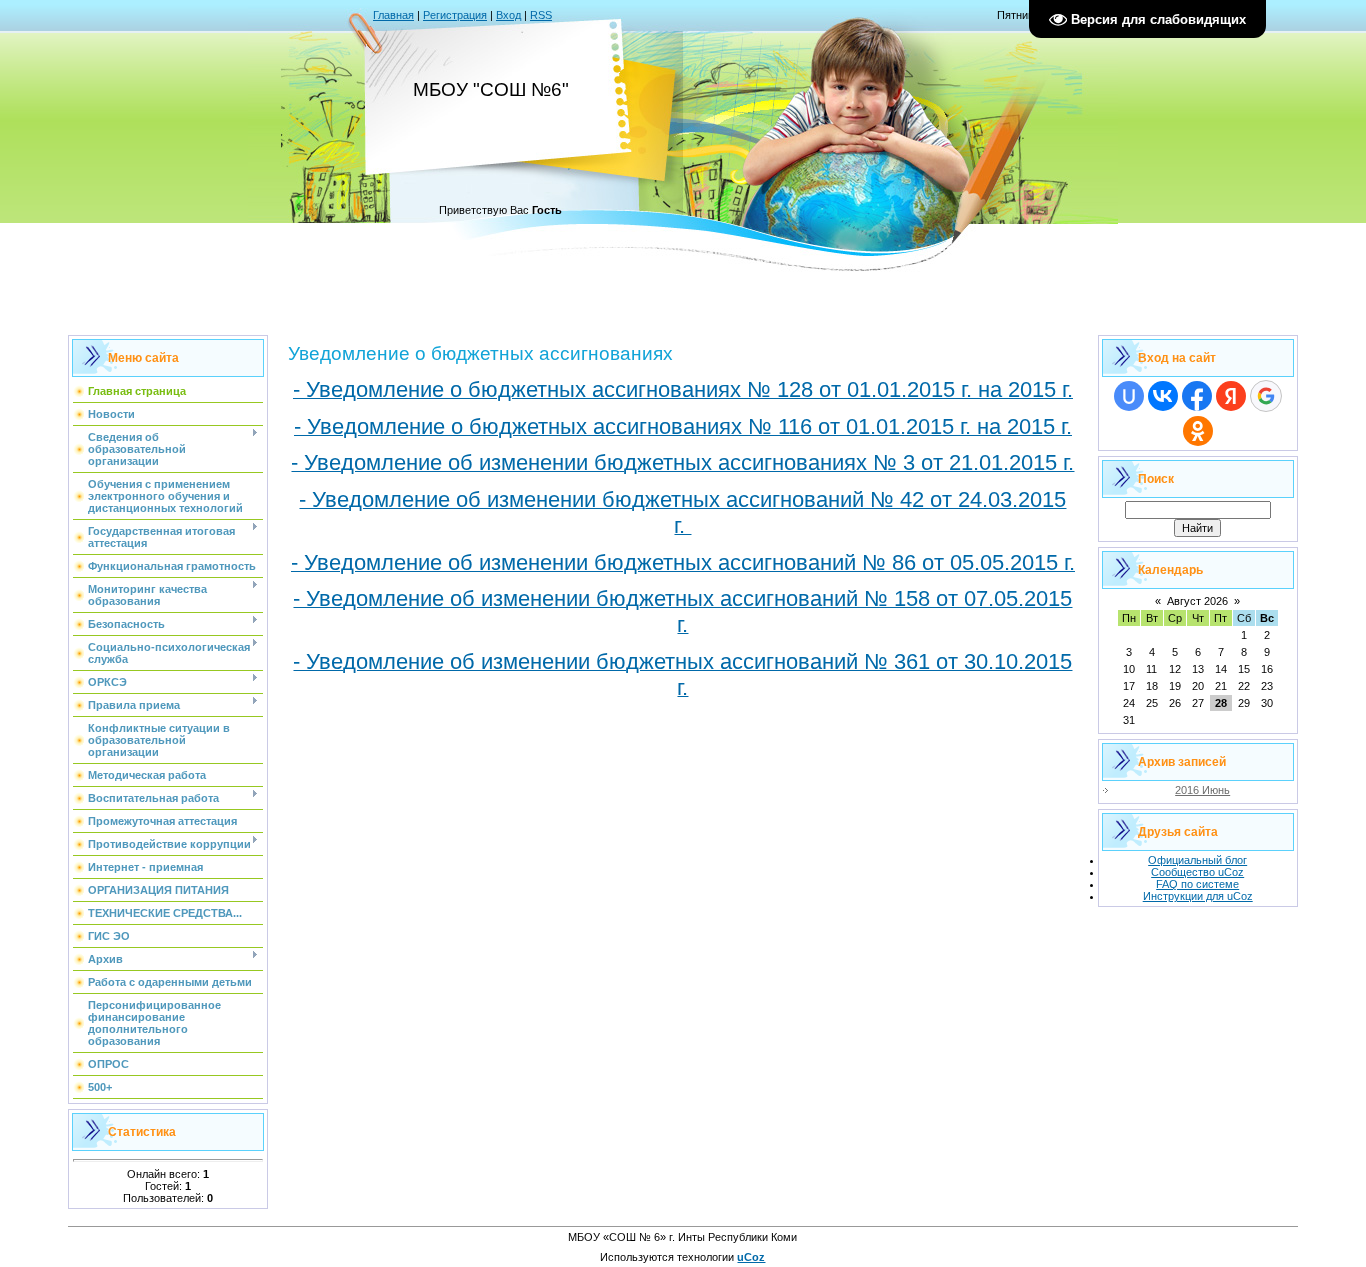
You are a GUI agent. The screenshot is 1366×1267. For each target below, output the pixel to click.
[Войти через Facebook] (1197, 396)
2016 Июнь (1202, 790)
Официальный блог (1197, 860)
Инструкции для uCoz (1198, 896)
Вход (508, 15)
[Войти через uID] (1129, 396)
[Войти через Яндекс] (1231, 396)
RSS (541, 15)
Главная (393, 15)
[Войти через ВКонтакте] (1163, 396)
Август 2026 (1197, 601)
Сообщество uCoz (1197, 872)
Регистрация (455, 15)
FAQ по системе (1197, 884)
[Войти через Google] (1266, 396)
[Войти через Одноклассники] (1198, 431)
